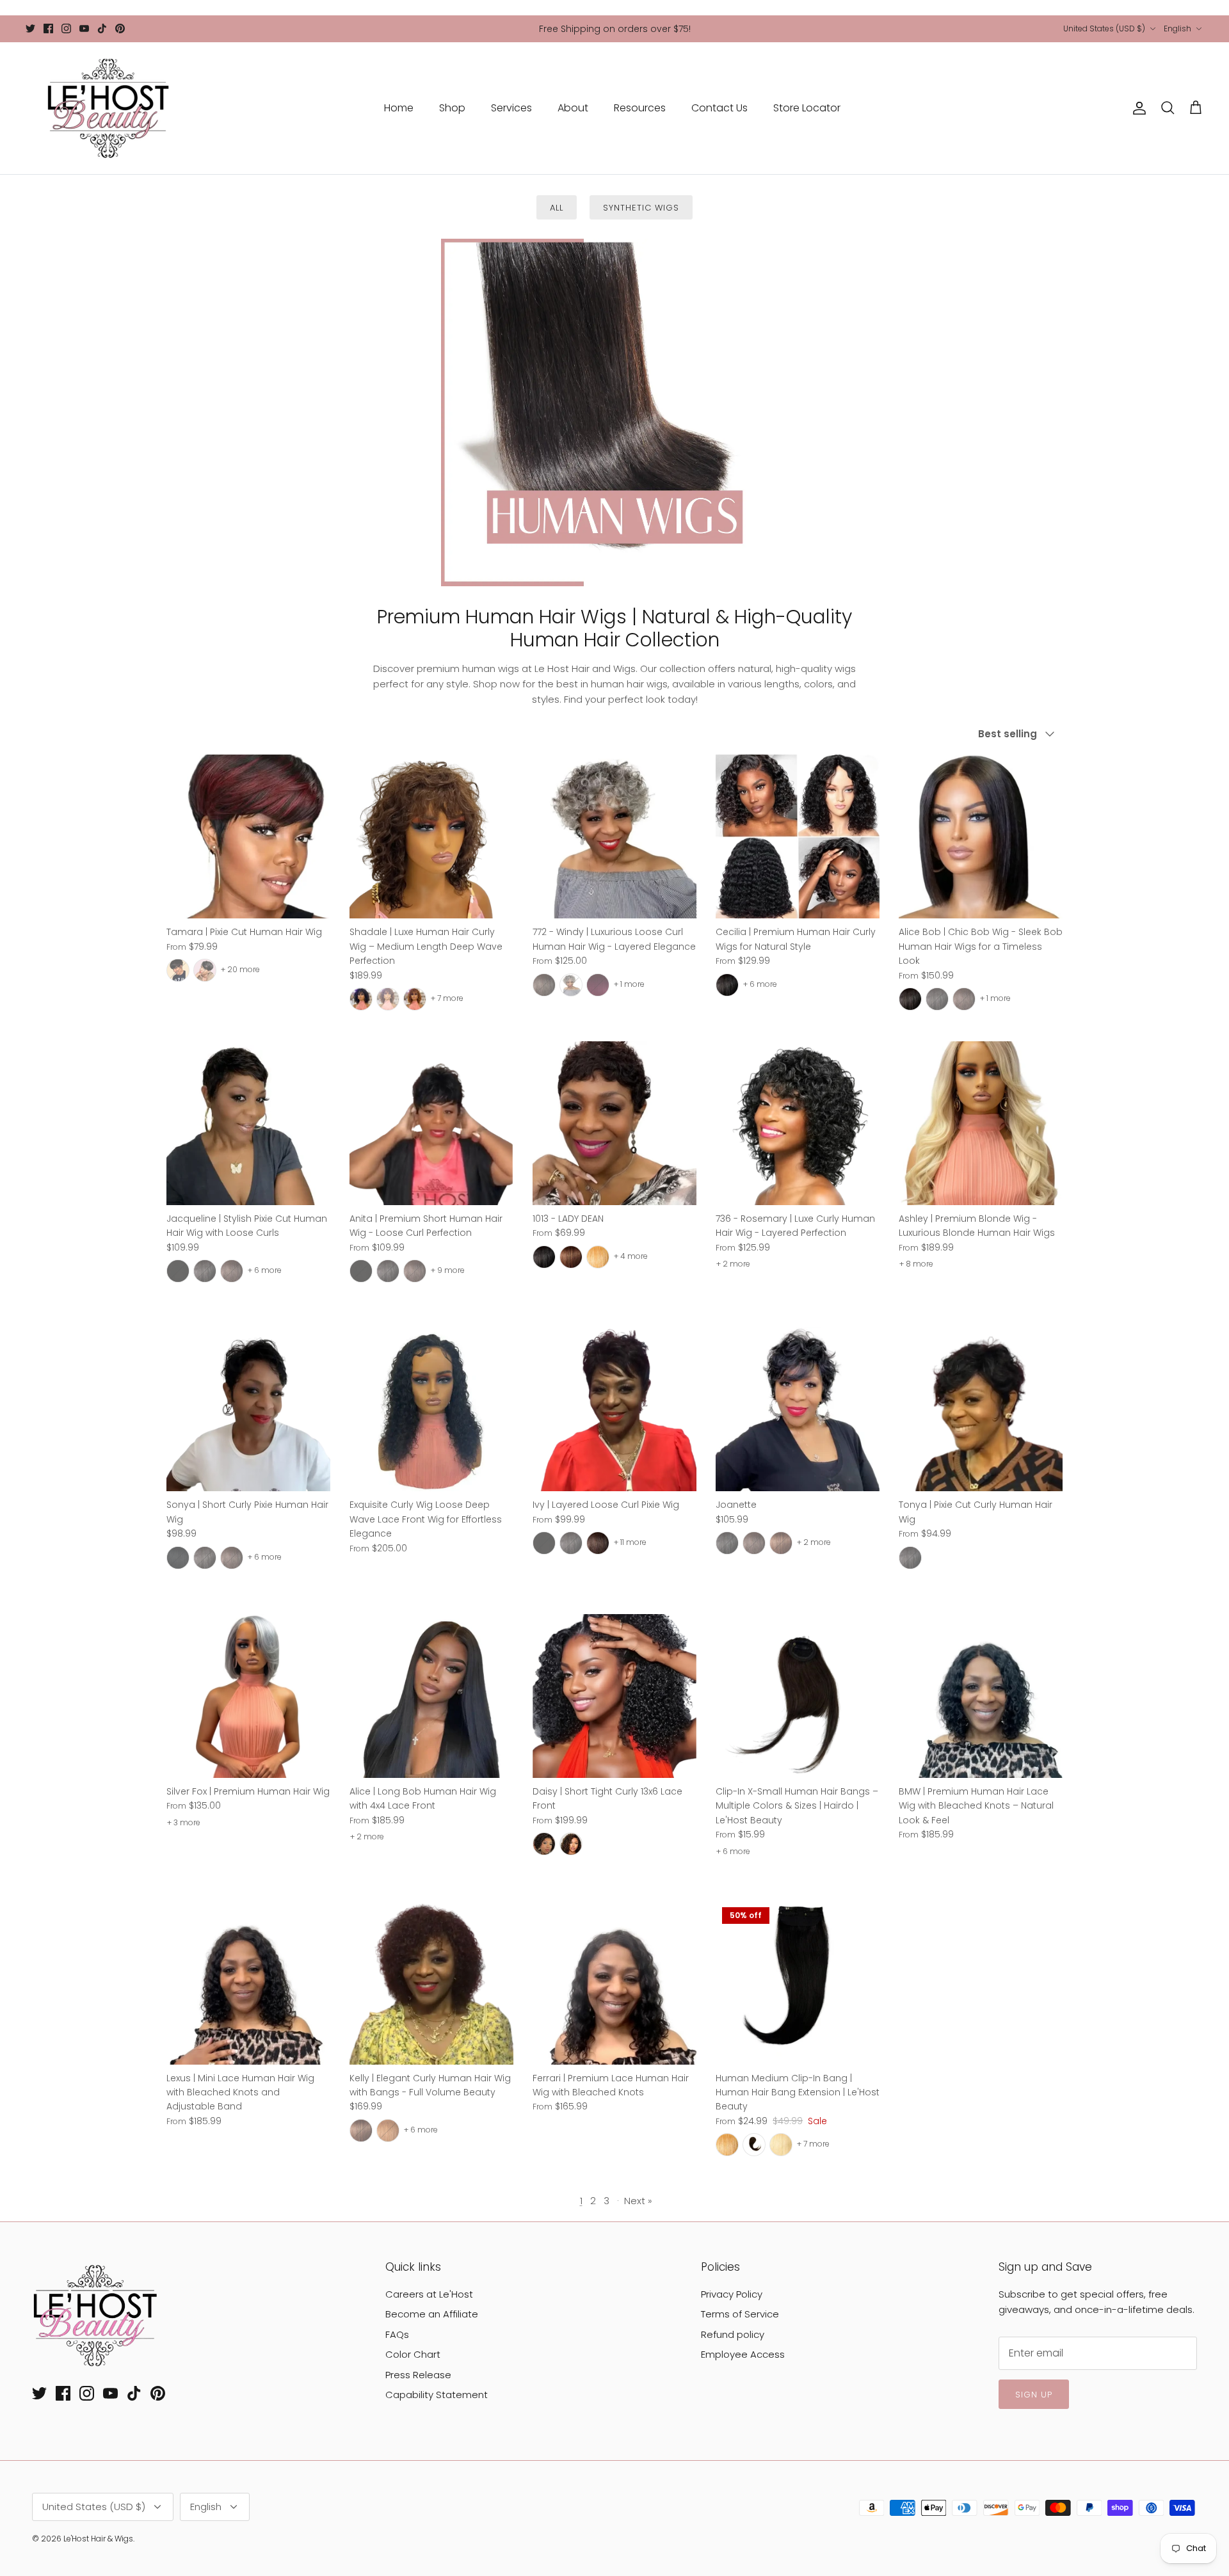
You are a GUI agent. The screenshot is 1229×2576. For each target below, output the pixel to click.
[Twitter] (30, 28)
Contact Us (719, 108)
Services (511, 108)
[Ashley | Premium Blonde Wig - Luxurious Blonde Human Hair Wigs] (981, 1123)
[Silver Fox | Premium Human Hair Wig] (248, 1696)
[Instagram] (66, 28)
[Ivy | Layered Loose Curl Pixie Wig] (614, 1409)
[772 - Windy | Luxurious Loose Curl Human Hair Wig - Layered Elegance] (614, 836)
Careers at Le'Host (429, 2294)
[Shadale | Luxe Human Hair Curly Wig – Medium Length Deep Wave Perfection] (431, 836)
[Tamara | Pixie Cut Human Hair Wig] (248, 836)
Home (399, 108)
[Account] (1137, 108)
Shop (452, 108)
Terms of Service (740, 2314)
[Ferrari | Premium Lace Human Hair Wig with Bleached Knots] (614, 1983)
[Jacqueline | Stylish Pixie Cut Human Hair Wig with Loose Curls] (248, 1123)
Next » (638, 2201)
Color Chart (413, 2354)
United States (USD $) (1104, 28)
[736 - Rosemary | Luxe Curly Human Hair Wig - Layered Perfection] (798, 1123)
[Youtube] (84, 28)
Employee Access (743, 2354)
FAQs (397, 2334)
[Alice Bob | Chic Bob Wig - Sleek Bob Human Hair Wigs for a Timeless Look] (981, 836)
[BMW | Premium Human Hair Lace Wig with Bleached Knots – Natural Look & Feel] (981, 1696)
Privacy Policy (732, 2294)
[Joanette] (798, 1409)
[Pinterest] (120, 28)
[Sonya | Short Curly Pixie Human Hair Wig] (248, 1409)
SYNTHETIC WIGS (641, 208)
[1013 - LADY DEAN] (614, 1123)
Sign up (1034, 2395)
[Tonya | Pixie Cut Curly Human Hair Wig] (981, 1409)
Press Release (418, 2375)
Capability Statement (437, 2395)
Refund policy (733, 2334)
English (1177, 28)
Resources (640, 108)
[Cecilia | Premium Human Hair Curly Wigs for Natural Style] (798, 836)
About (573, 108)
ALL (557, 208)
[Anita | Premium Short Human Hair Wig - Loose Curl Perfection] (431, 1123)
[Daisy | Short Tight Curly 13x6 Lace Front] (614, 1696)
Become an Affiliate (432, 2314)
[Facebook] (48, 28)
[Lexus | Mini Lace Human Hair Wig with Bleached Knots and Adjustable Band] (248, 1983)
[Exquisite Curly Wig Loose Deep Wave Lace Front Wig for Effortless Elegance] (431, 1409)
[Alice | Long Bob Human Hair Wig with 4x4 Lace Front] (431, 1696)
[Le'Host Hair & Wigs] (107, 108)
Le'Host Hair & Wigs (98, 2539)
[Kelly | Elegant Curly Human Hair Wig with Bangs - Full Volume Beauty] (431, 1983)
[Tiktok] (102, 28)
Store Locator (807, 108)
